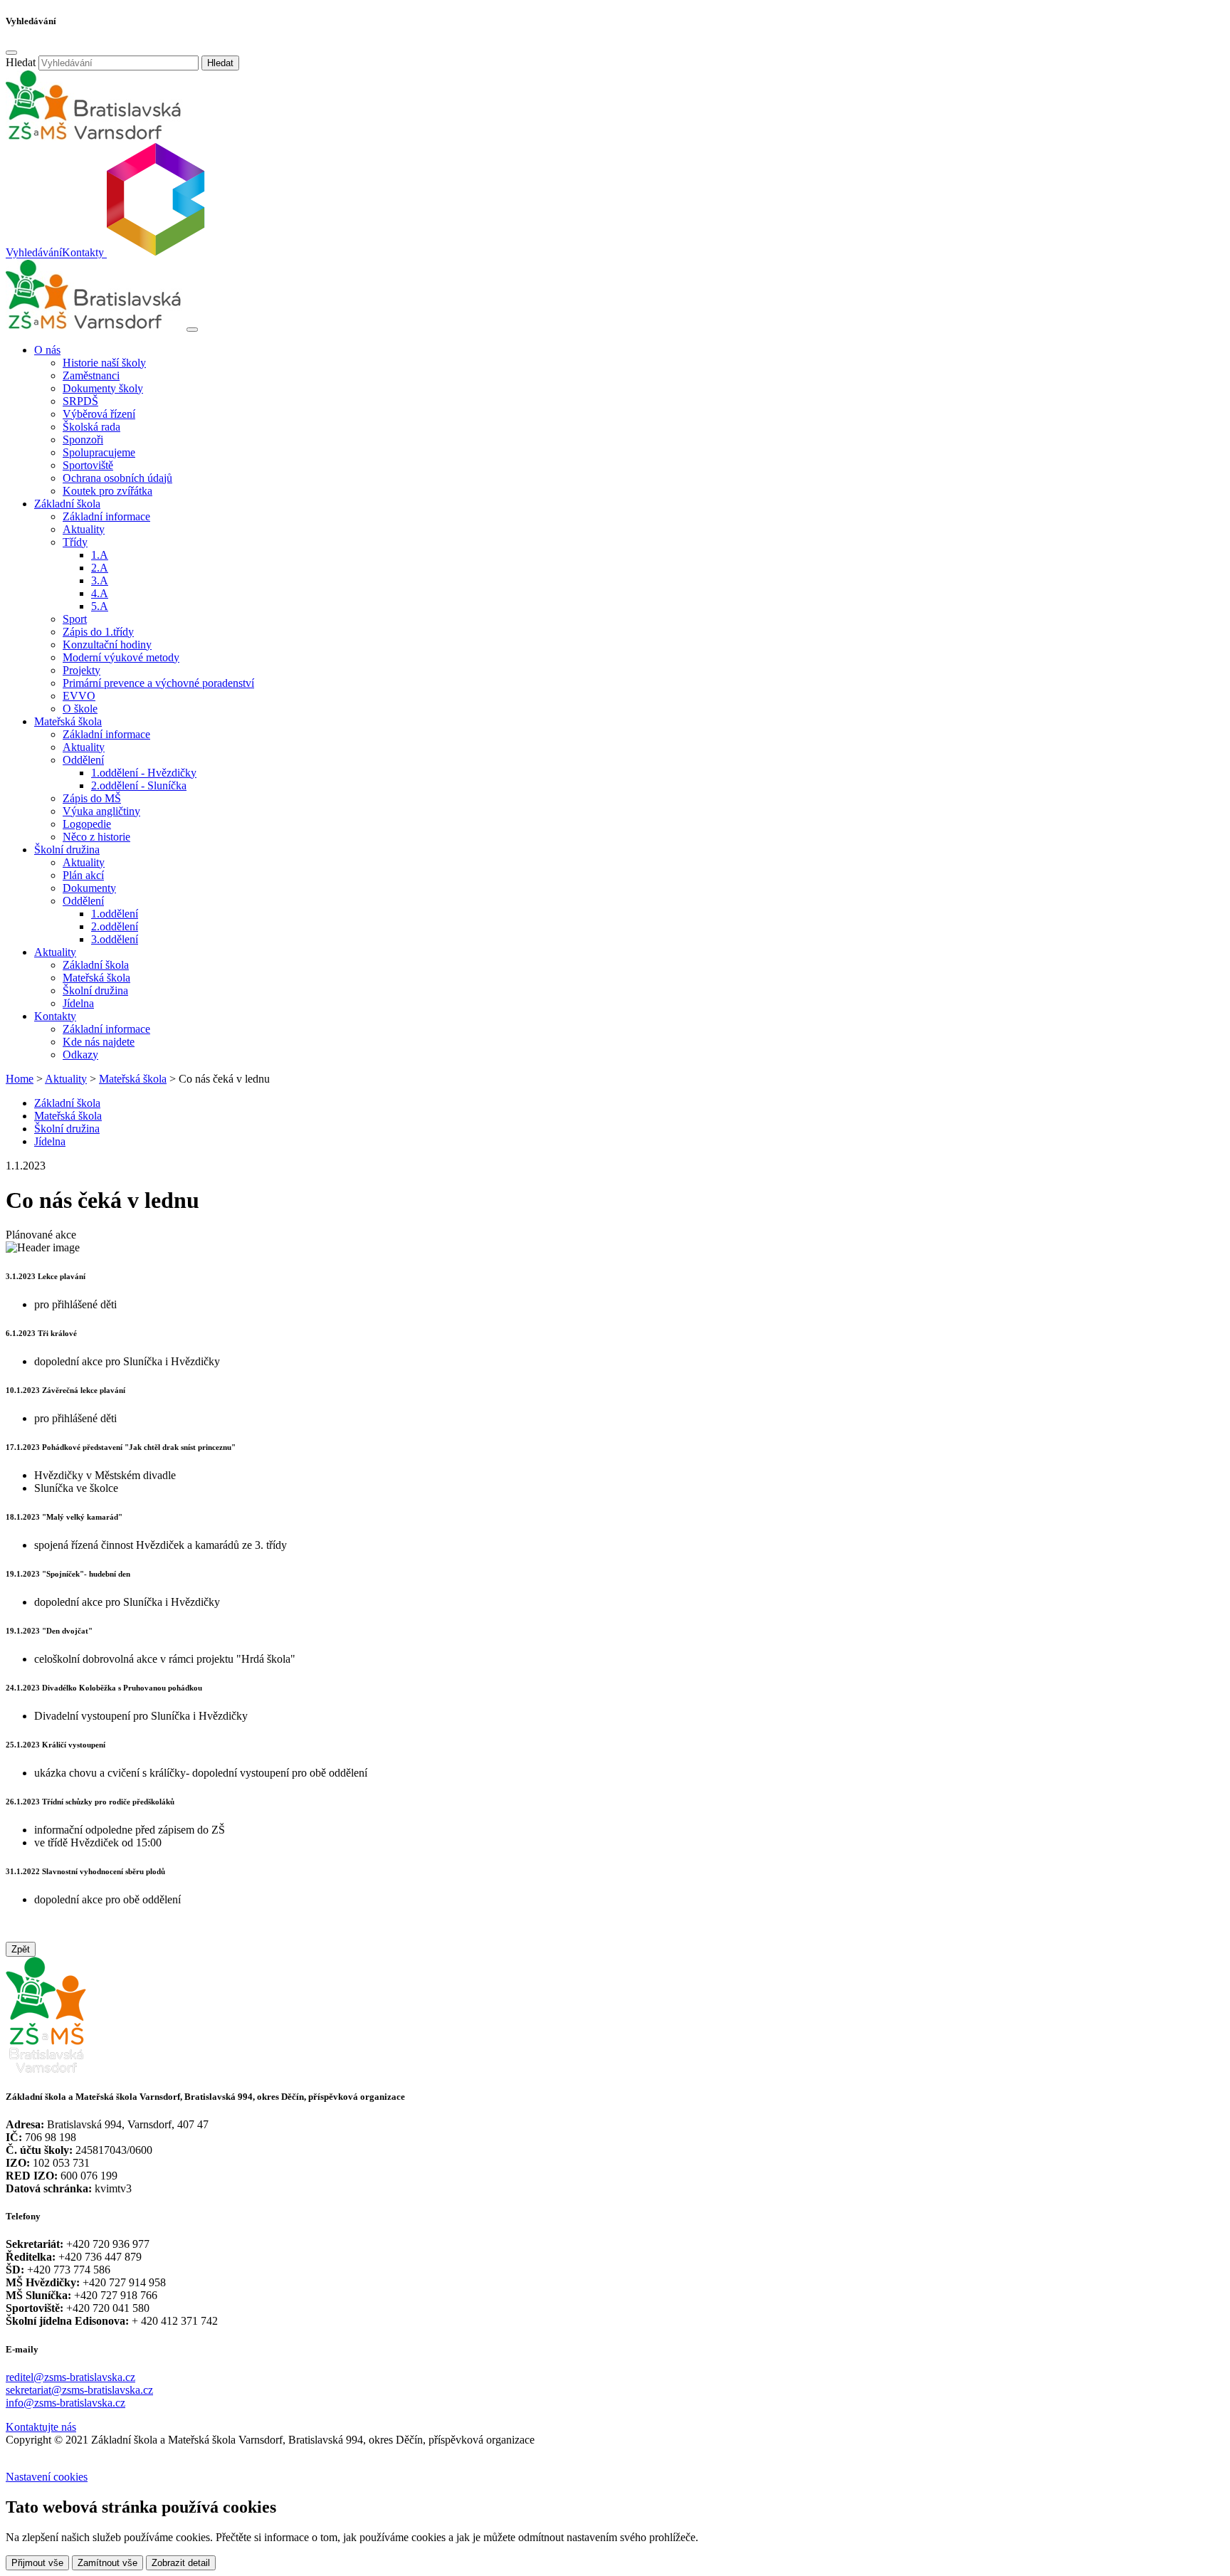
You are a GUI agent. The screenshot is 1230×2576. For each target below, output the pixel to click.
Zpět (21, 1949)
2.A (100, 568)
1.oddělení (115, 914)
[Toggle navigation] (192, 330)
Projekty (82, 670)
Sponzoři (83, 440)
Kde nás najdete (99, 1042)
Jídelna (78, 1003)
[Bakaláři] (154, 253)
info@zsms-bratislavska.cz (65, 2403)
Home (20, 1079)
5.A (100, 606)
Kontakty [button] (55, 1016)
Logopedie (87, 824)
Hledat (21, 62)
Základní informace (106, 516)
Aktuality (84, 529)
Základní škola (96, 965)
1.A (100, 555)
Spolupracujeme (99, 452)
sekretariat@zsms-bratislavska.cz (79, 2390)
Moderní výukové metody (121, 657)
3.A (100, 580)
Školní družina (95, 990)
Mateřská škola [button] (68, 721)
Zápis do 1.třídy (98, 632)
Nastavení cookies (47, 2477)
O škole (80, 709)
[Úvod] (95, 326)
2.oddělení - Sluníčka (139, 785)
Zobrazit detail (181, 2563)
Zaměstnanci (91, 375)
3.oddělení (115, 939)
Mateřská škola (96, 978)
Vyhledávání (34, 253)
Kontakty (83, 253)
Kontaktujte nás (41, 2427)
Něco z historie (96, 837)
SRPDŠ (80, 401)
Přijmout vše (37, 2563)
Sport (75, 619)
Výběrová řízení (99, 414)
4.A (100, 593)
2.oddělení (115, 926)
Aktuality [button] (55, 952)
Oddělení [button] (83, 760)
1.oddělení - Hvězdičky (144, 773)
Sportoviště (88, 465)
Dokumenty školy (103, 388)
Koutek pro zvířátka (107, 491)
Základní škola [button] (67, 504)
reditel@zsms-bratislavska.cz (70, 2377)
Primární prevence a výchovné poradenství (158, 683)
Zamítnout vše (107, 2563)
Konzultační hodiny (107, 645)
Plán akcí (83, 875)
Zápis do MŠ (92, 798)
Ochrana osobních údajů (117, 478)
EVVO (79, 696)
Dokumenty (89, 888)
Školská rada (91, 427)
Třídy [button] (75, 542)
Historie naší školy (104, 363)
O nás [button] (47, 350)
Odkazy (80, 1055)
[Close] (11, 53)
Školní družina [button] (67, 850)
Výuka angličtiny (101, 811)
